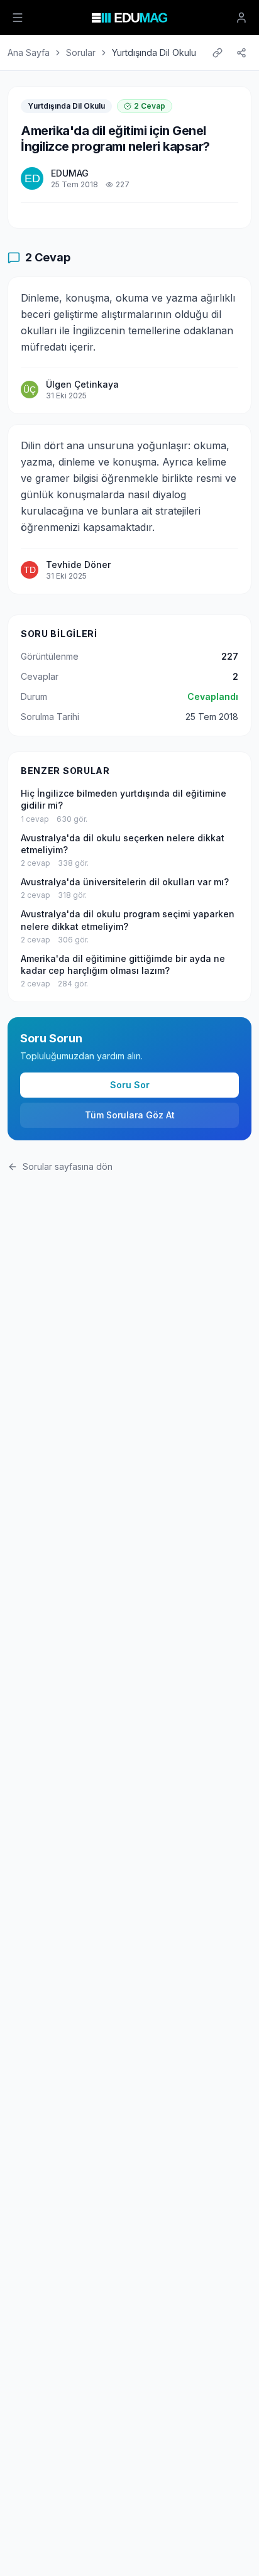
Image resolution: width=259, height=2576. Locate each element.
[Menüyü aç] (18, 18)
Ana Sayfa (29, 52)
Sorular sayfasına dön (68, 1166)
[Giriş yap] (241, 18)
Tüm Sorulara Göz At (130, 1115)
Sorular (81, 52)
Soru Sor (130, 1085)
